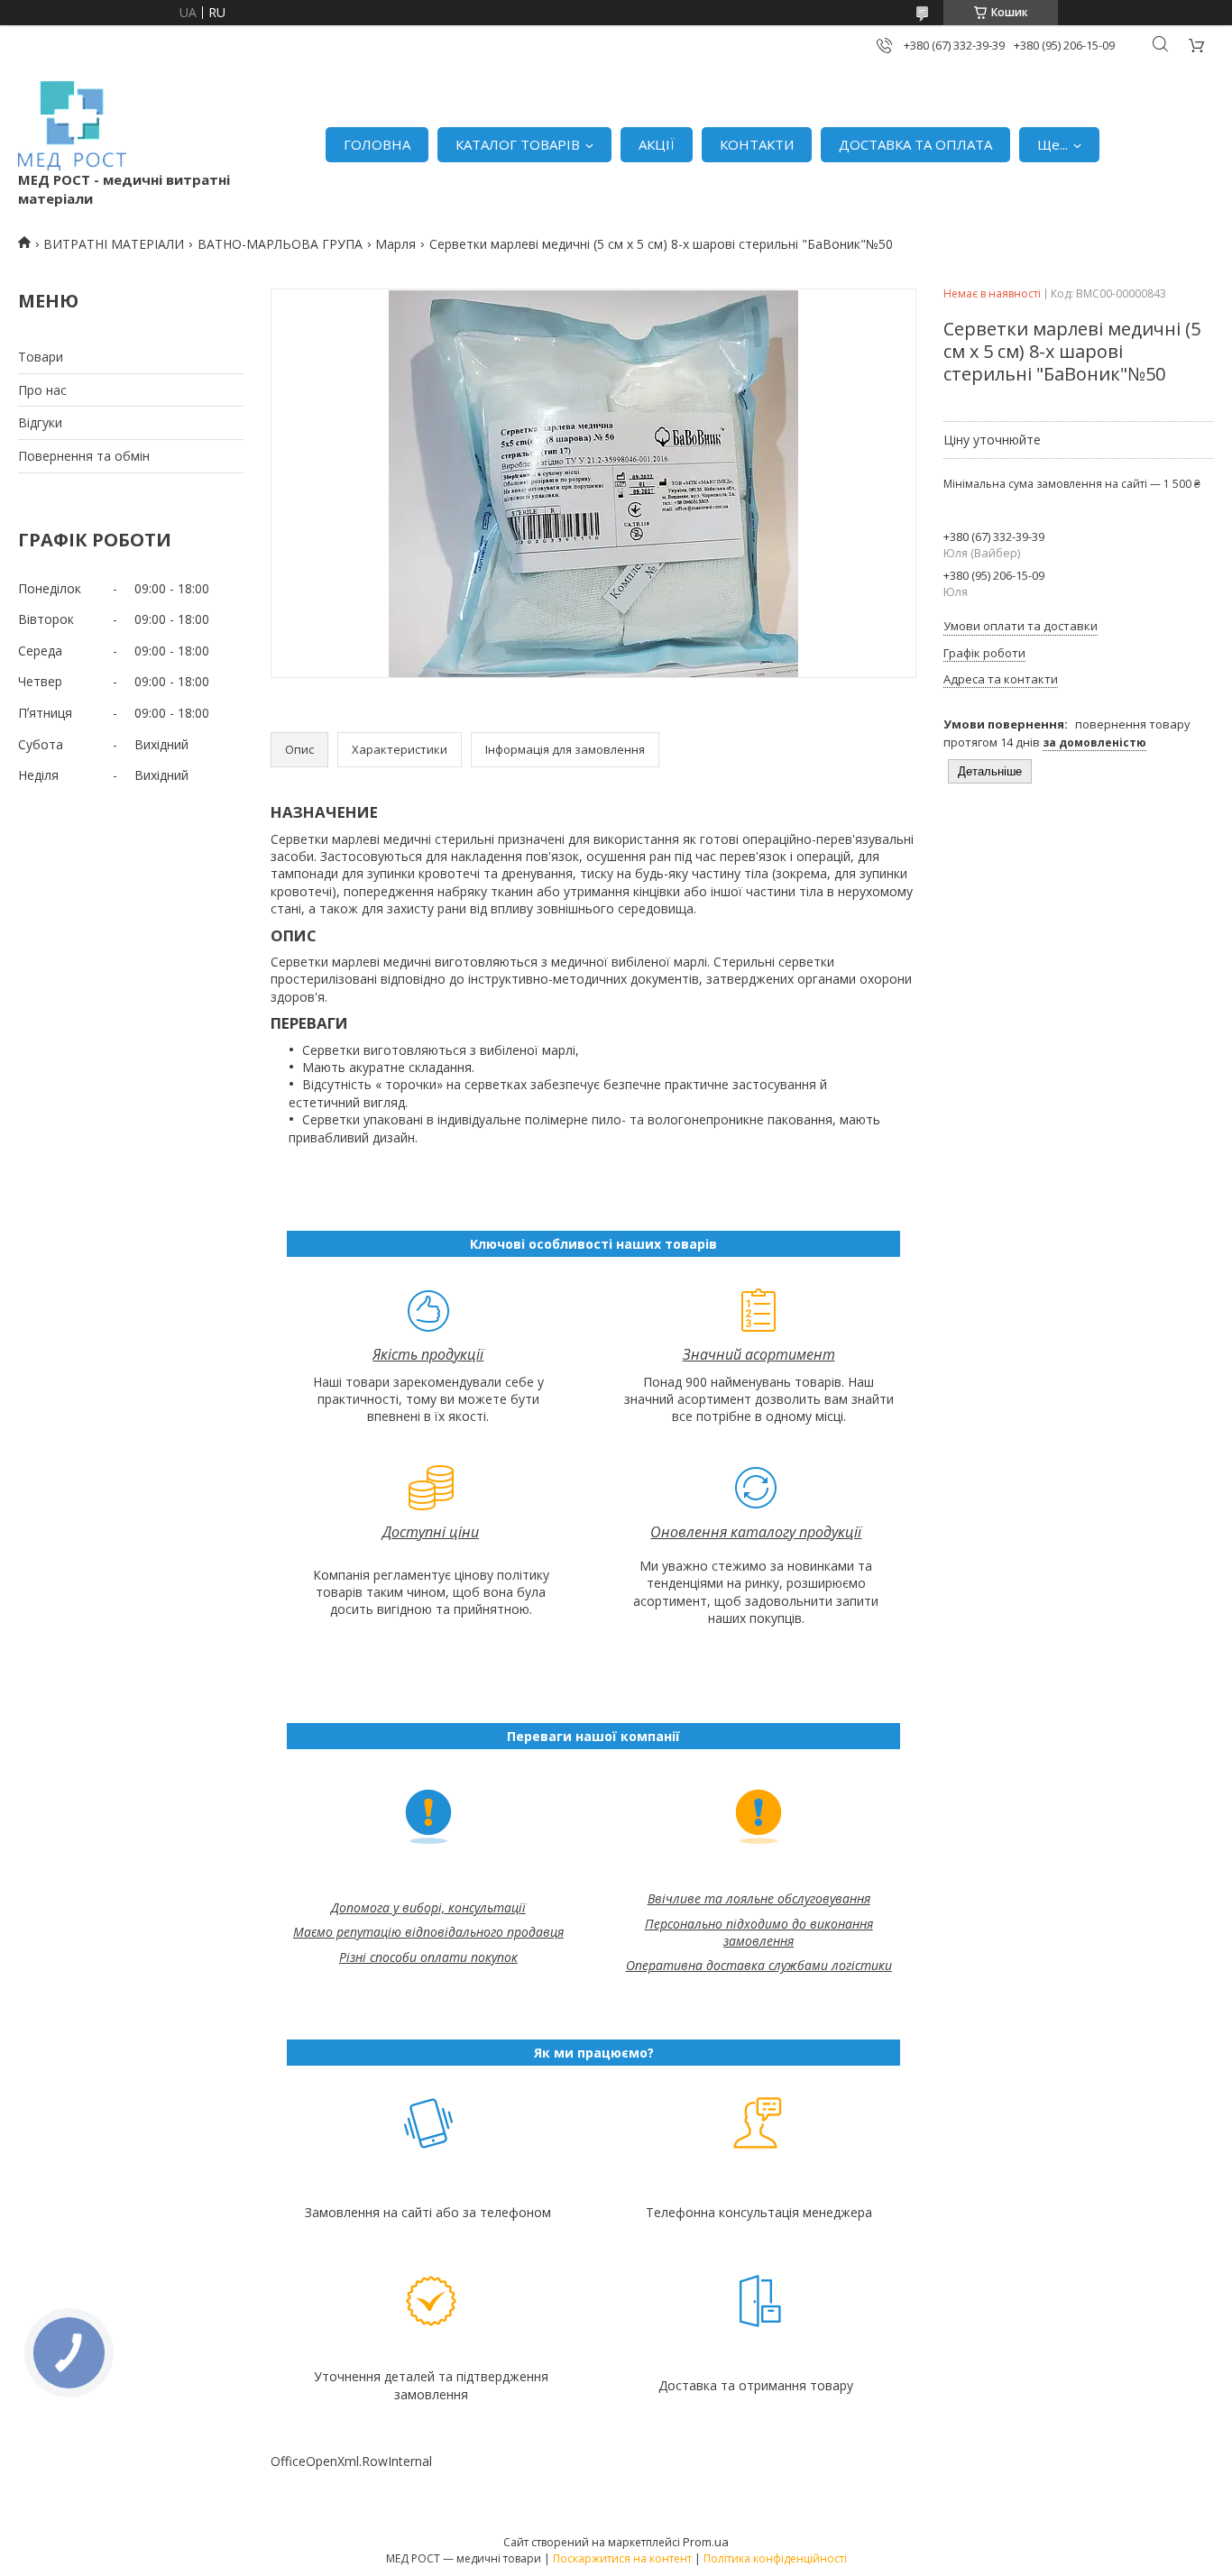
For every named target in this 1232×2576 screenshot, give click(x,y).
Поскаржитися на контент (622, 2558)
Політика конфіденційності (775, 2558)
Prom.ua (706, 2542)
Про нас (42, 390)
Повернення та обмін (84, 456)
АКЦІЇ (657, 144)
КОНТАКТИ (757, 144)
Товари (41, 357)
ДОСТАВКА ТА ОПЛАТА (915, 144)
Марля (395, 244)
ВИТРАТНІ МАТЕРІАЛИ (114, 244)
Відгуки (40, 422)
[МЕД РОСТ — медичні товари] (72, 126)
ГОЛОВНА (377, 144)
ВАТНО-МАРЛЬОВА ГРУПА (280, 244)
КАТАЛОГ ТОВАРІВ (518, 144)
